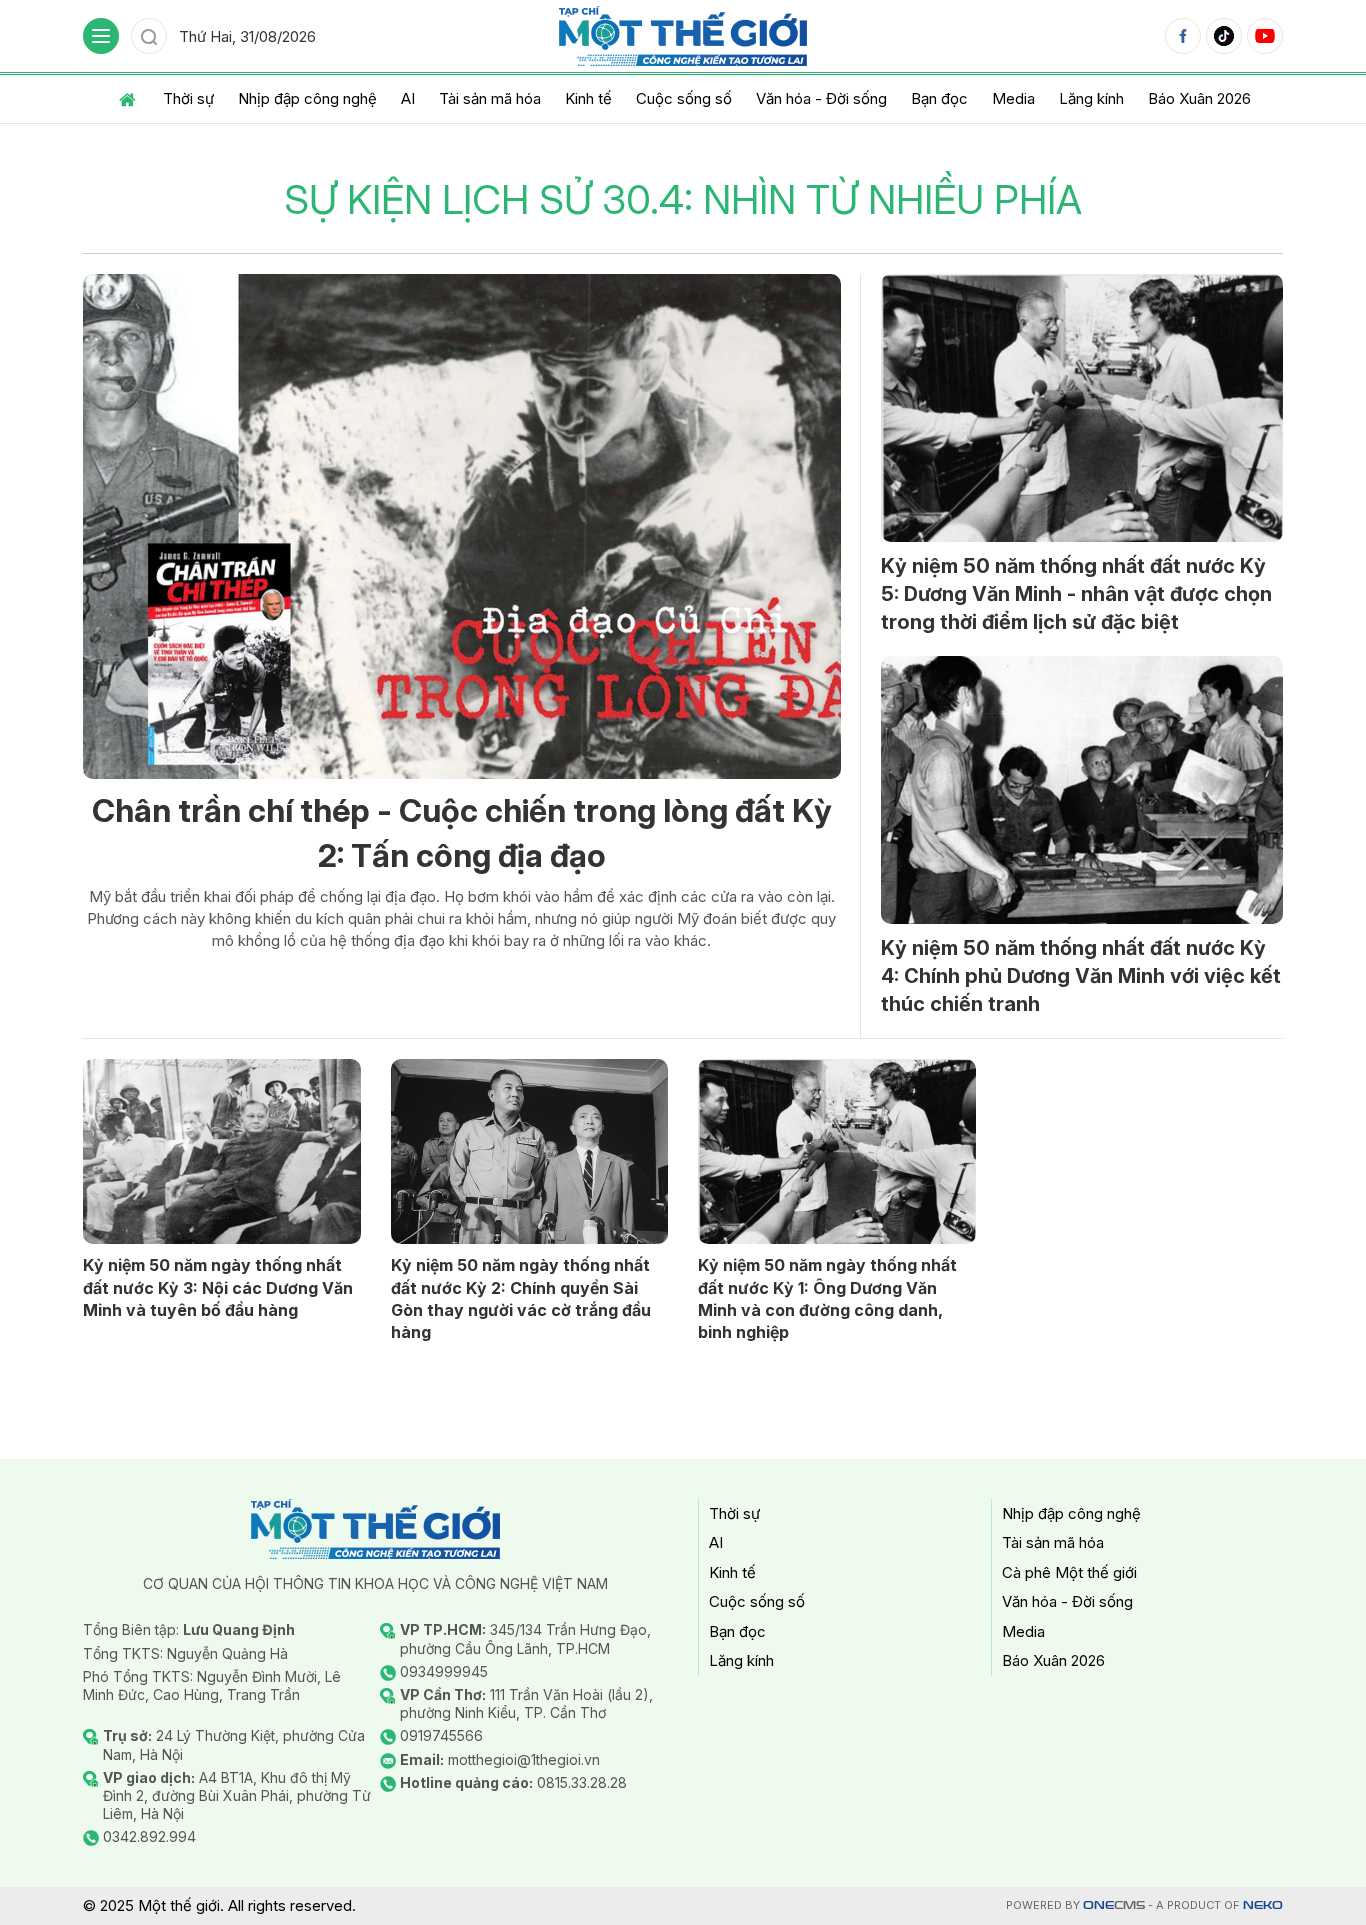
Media (1013, 98)
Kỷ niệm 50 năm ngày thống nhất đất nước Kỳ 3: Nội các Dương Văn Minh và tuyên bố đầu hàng (218, 1287)
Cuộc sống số (684, 98)
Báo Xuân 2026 (1199, 98)
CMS (1114, 1905)
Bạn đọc (939, 98)
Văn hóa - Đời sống (821, 98)
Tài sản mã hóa (490, 98)
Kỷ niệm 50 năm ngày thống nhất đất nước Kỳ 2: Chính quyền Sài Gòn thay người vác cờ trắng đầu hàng (521, 1298)
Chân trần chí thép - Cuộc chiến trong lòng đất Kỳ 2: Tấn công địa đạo (462, 833)
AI (408, 98)
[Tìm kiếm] (149, 36)
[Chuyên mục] (101, 36)
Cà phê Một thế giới (1069, 1572)
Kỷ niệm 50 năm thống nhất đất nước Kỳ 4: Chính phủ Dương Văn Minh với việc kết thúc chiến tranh (1081, 976)
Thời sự (188, 98)
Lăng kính (1091, 98)
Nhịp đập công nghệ (307, 98)
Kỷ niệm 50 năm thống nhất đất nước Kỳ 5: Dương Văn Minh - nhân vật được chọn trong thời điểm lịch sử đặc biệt (1076, 594)
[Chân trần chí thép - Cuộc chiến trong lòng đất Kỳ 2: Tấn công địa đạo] (462, 526)
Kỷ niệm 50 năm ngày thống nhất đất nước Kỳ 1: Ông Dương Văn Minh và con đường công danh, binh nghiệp (827, 1298)
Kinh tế (588, 98)
